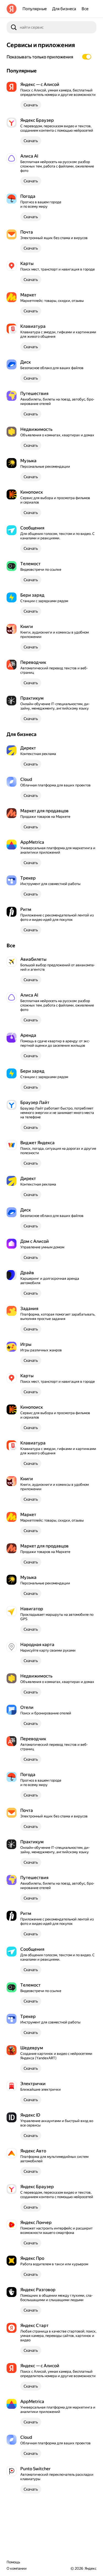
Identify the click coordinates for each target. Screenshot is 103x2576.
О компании (17, 2568)
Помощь (13, 2562)
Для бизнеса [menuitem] (64, 9)
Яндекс (91, 2568)
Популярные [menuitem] (35, 9)
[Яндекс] (12, 9)
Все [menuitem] (85, 9)
